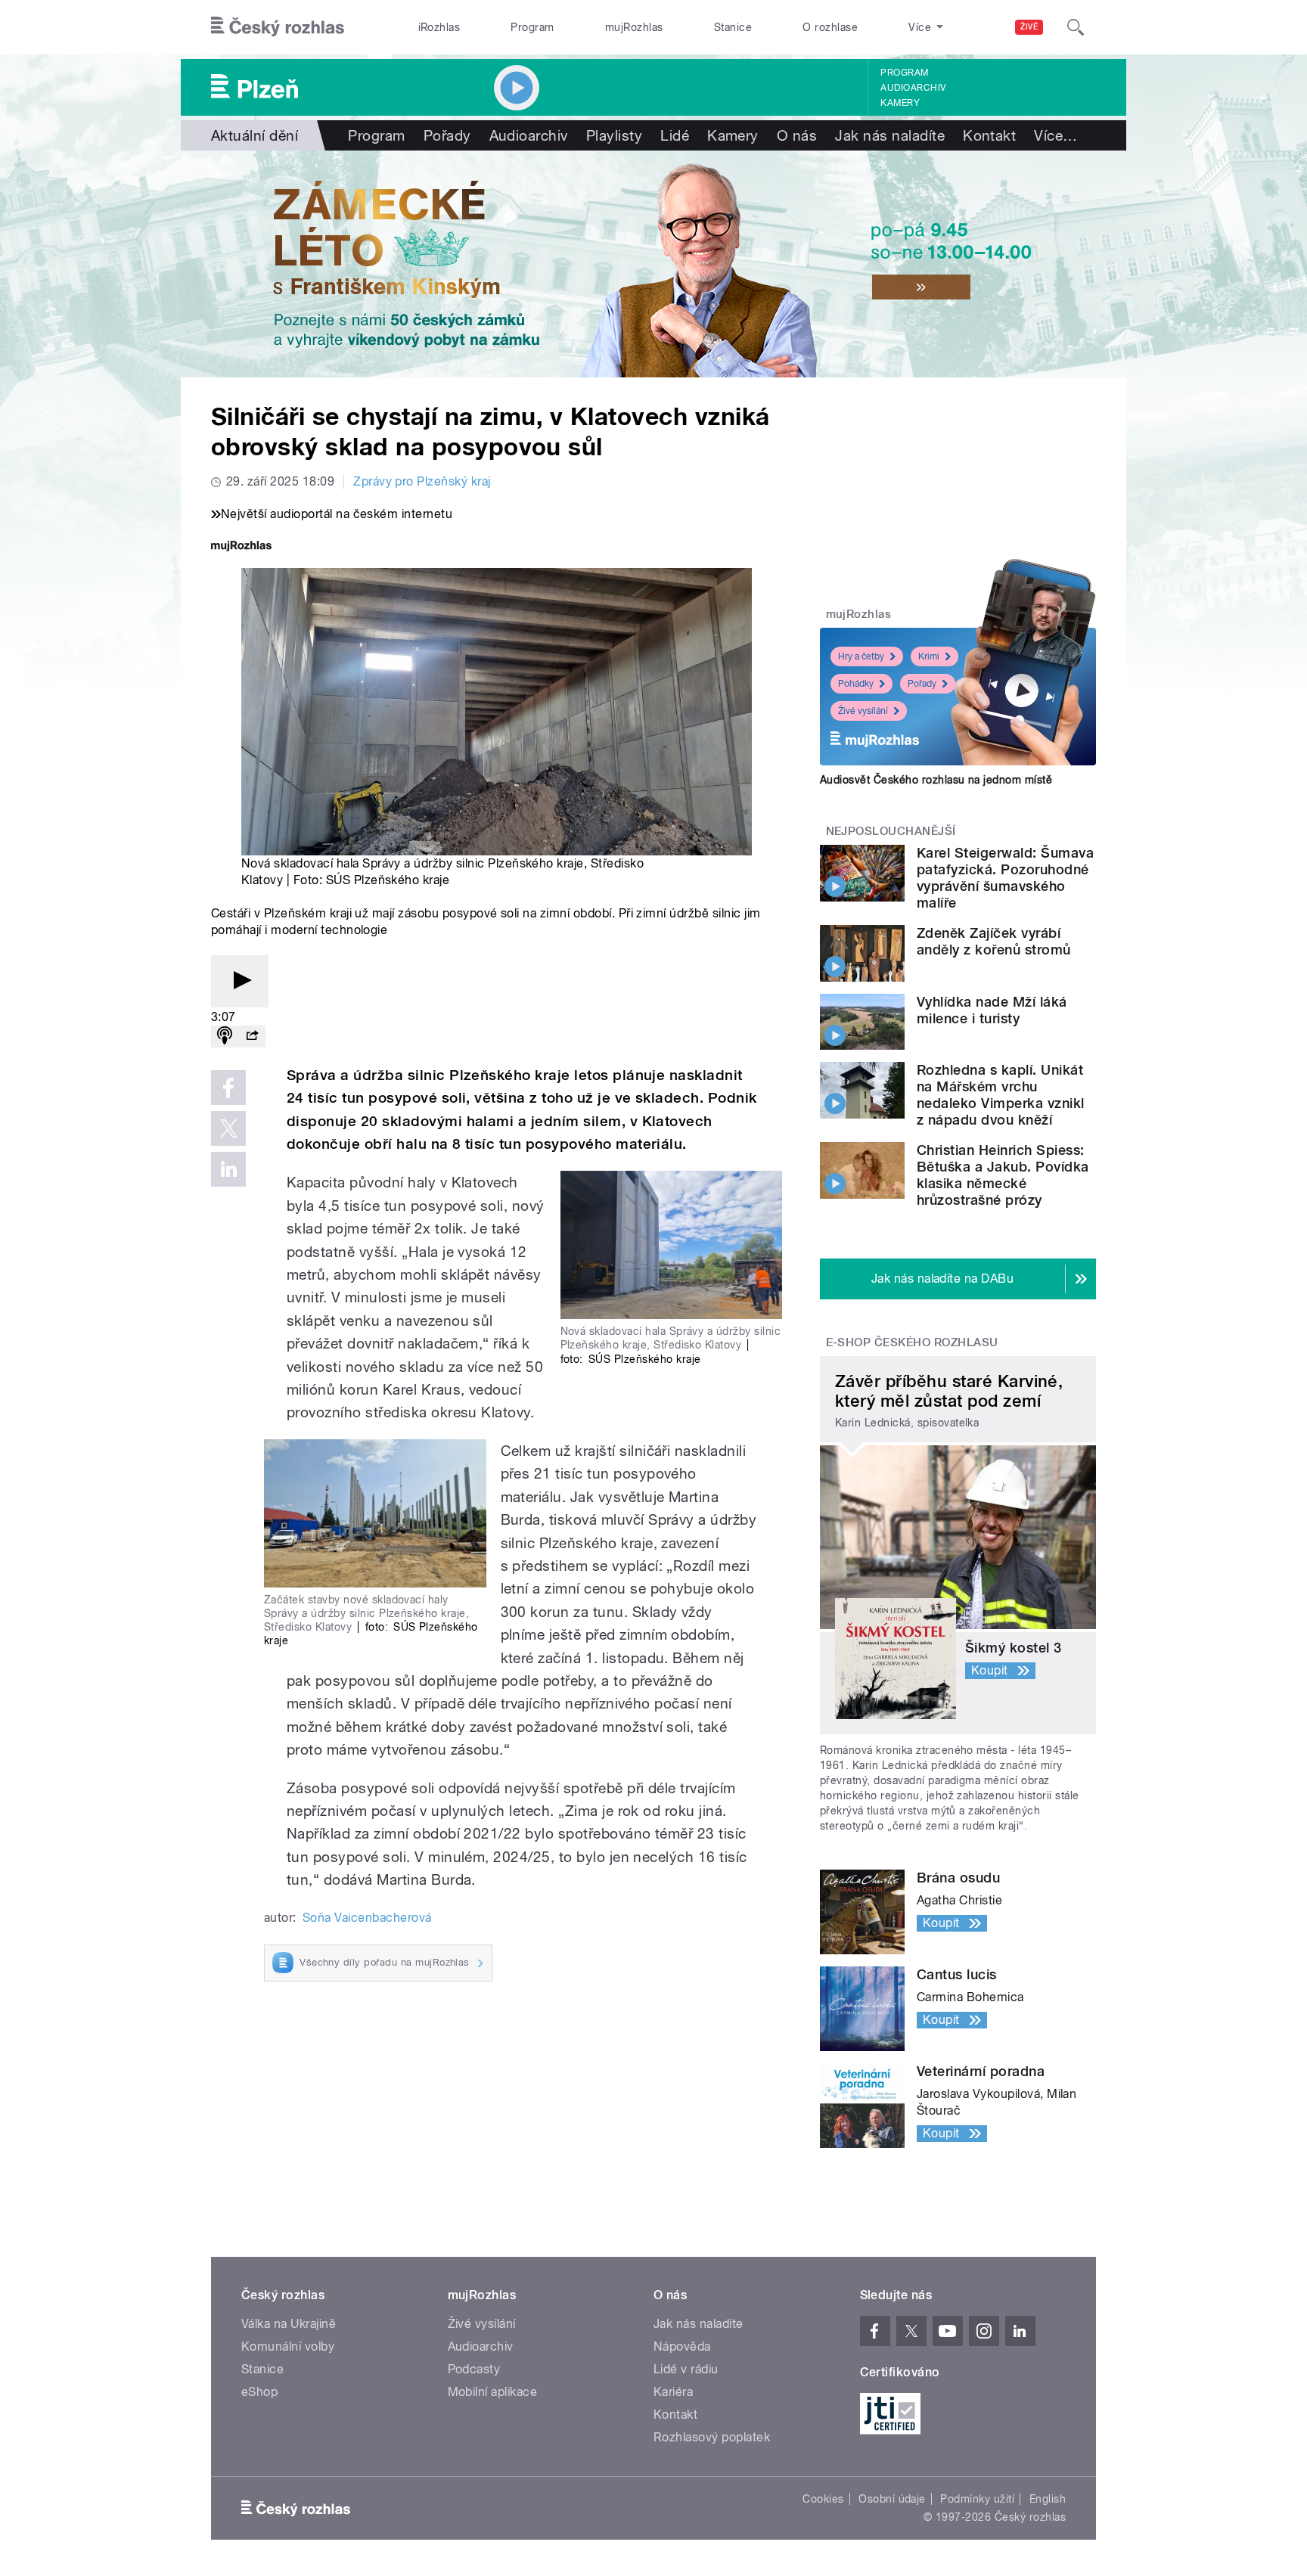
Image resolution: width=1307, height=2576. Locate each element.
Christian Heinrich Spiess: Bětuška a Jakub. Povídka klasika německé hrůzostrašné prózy (1003, 1175)
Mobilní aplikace (493, 2392)
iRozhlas (439, 27)
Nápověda (682, 2346)
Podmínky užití (977, 2499)
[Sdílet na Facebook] (228, 1088)
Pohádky (856, 684)
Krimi (929, 656)
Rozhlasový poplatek (712, 2437)
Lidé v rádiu (686, 2369)
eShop (259, 2392)
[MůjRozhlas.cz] (241, 547)
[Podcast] (225, 1037)
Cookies (823, 2499)
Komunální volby (288, 2346)
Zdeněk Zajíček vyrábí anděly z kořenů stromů (994, 941)
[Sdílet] (252, 1037)
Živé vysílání (863, 711)
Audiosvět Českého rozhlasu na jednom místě (936, 780)
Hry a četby (861, 656)
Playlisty (614, 135)
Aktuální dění (255, 135)
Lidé (675, 135)
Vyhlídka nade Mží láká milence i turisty (992, 1010)
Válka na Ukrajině (289, 2324)
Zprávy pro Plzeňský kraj (422, 481)
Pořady (447, 135)
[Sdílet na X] (228, 1128)
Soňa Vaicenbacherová (367, 1918)
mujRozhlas (634, 27)
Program (532, 27)
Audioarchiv (913, 88)
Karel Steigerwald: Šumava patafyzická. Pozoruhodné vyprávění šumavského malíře (1005, 878)
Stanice (733, 27)
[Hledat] (1076, 27)
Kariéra (673, 2392)
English (1048, 2499)
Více (1056, 135)
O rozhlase (830, 27)
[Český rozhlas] (278, 27)
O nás (797, 135)
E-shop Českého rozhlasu (912, 1342)
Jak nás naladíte (890, 135)
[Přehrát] (240, 981)
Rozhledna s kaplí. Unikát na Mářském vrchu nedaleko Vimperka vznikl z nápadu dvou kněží (1001, 1095)
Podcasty (474, 2369)
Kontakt (989, 135)
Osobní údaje (892, 2499)
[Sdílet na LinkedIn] (228, 1169)
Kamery (900, 103)
